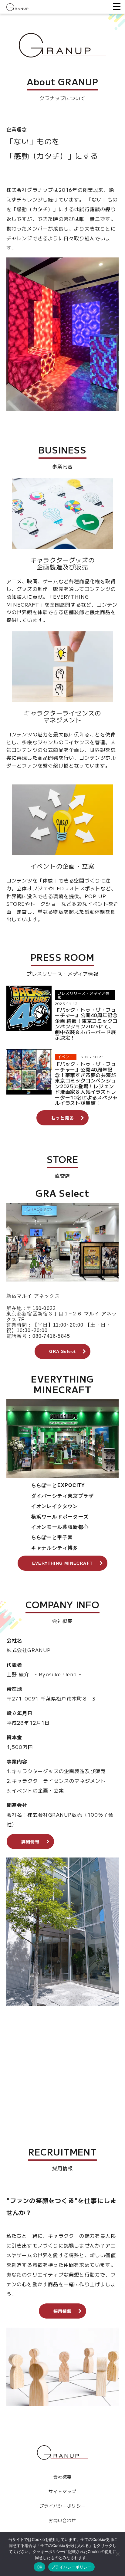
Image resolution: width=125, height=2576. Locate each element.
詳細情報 (30, 1841)
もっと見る (62, 1118)
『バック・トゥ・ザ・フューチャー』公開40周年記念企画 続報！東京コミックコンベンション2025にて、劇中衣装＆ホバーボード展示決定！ (86, 1023)
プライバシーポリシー (62, 2506)
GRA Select (62, 1351)
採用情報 (63, 2311)
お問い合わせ (62, 2520)
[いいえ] (117, 2554)
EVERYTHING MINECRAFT (62, 1563)
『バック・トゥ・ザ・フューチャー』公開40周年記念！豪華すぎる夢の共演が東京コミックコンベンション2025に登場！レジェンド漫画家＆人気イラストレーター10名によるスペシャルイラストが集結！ (86, 1083)
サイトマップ (62, 2491)
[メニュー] (115, 7)
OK (40, 2567)
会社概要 (63, 2477)
